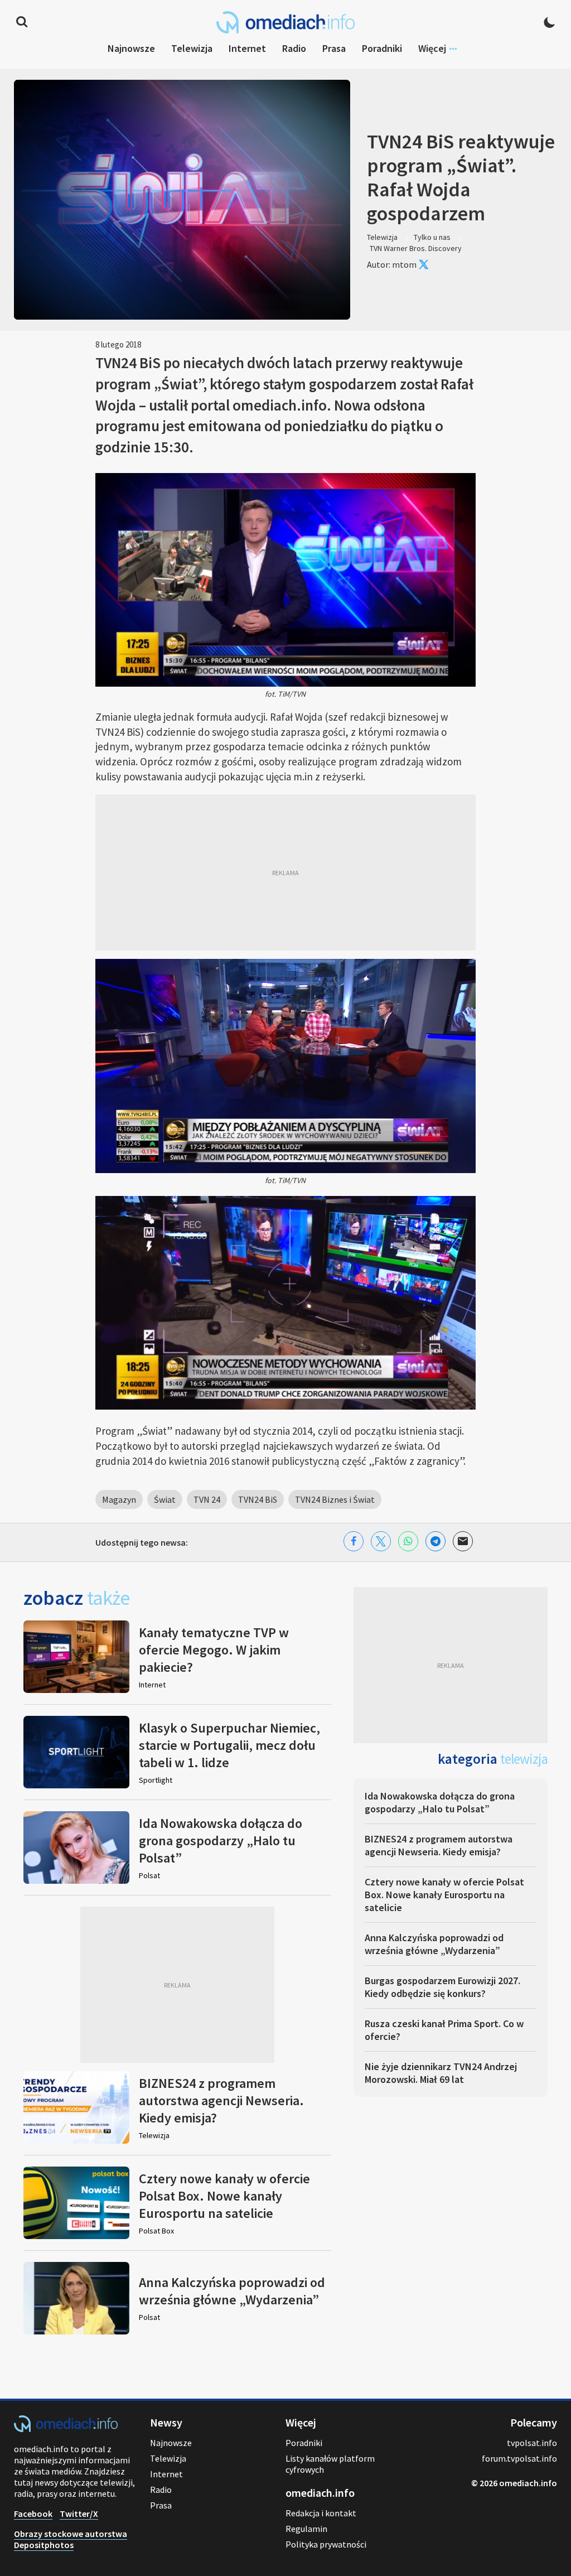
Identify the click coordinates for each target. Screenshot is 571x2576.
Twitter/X (79, 2514)
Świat (165, 1499)
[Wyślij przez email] (463, 1541)
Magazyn (119, 1499)
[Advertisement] (285, 872)
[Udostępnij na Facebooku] (354, 1541)
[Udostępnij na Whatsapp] (408, 1541)
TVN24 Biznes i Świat (335, 1499)
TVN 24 (207, 1499)
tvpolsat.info (532, 2443)
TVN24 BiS (258, 1499)
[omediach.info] (66, 2429)
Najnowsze (131, 48)
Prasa (334, 48)
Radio (294, 48)
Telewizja (192, 48)
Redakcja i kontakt (321, 2513)
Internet (247, 48)
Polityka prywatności (326, 2544)
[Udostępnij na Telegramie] (435, 1541)
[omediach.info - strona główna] (285, 22)
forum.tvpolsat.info (519, 2458)
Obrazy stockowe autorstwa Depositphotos (71, 2539)
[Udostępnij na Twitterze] (381, 1541)
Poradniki (382, 48)
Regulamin (306, 2529)
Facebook (33, 2514)
